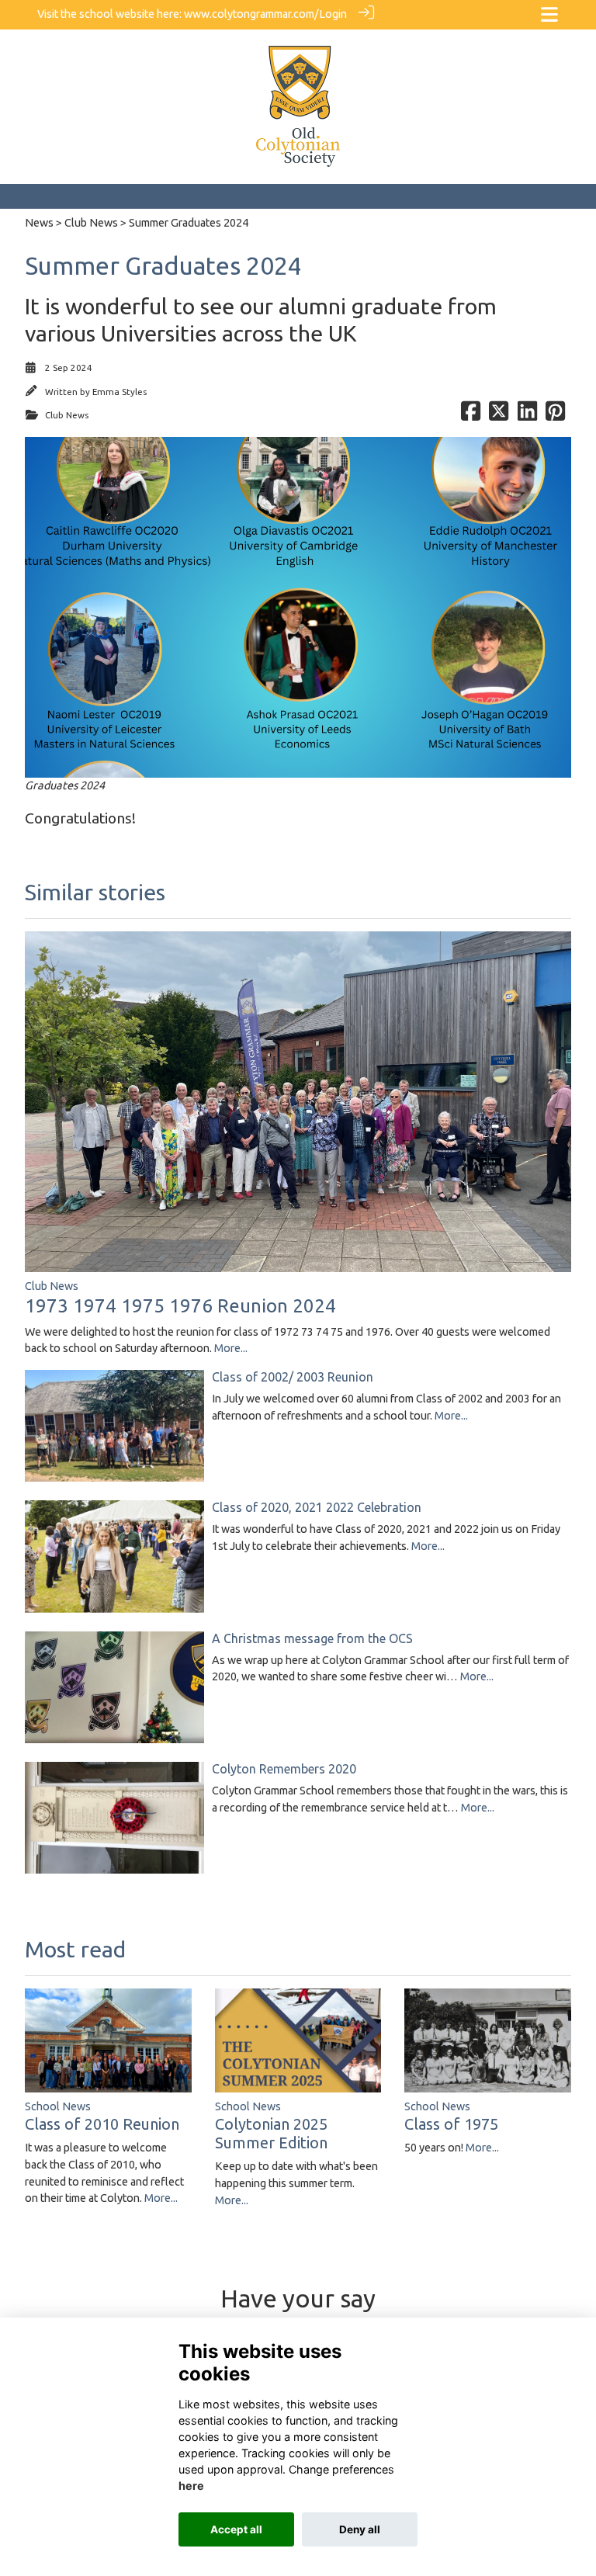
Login (333, 14)
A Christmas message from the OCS (312, 1638)
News (39, 223)
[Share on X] (499, 415)
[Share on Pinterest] (555, 415)
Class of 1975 (451, 2124)
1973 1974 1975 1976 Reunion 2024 (180, 1306)
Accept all (236, 2529)
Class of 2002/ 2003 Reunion (293, 1377)
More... (231, 1348)
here (191, 2486)
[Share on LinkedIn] (527, 415)
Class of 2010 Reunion (102, 2124)
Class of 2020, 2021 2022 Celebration (317, 1507)
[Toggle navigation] (549, 14)
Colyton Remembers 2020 (284, 1769)
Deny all (360, 2529)
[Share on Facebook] (471, 415)
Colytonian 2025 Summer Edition (271, 2133)
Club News (91, 223)
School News (58, 2106)
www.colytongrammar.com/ (251, 14)
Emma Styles (120, 392)
